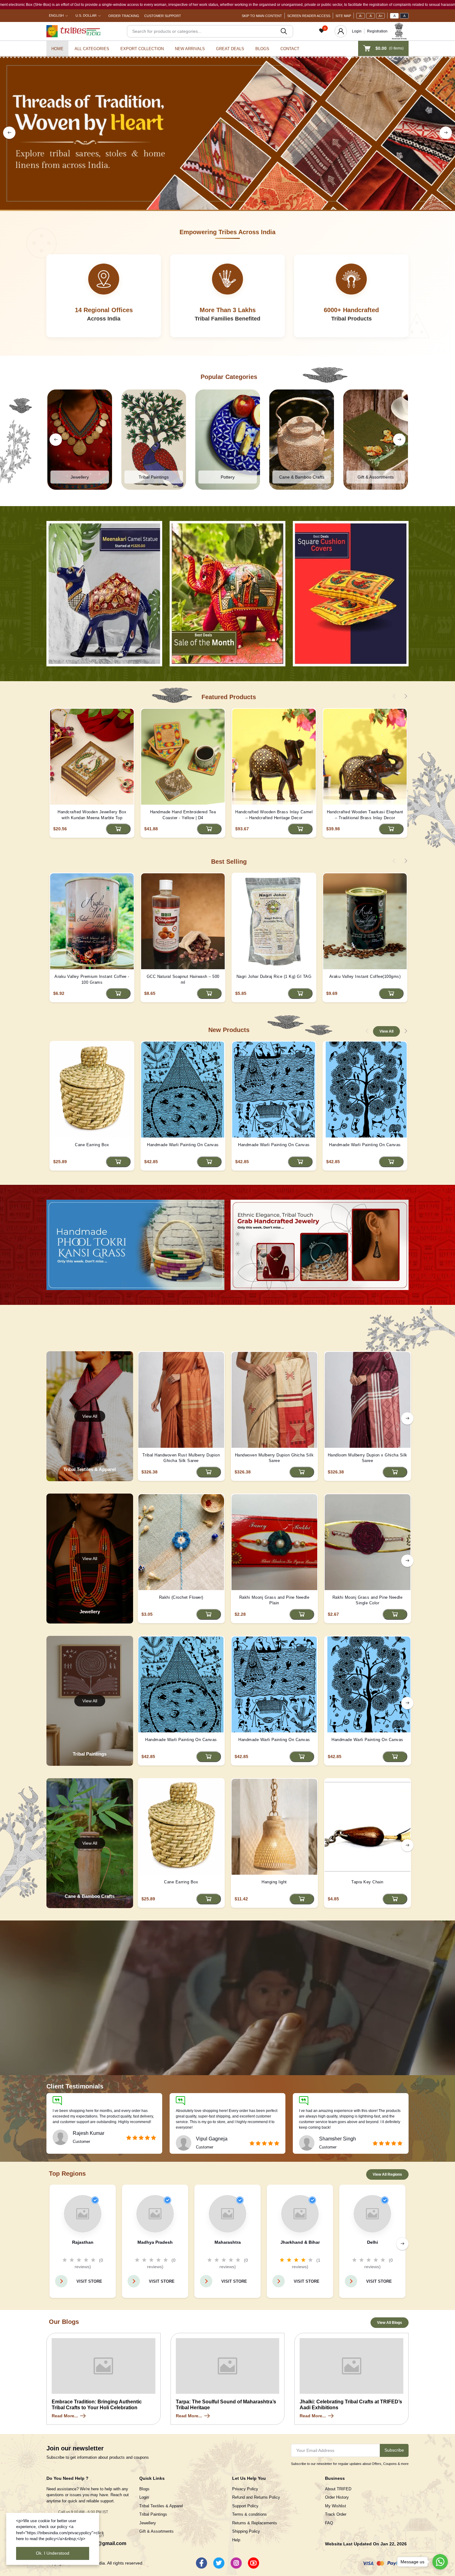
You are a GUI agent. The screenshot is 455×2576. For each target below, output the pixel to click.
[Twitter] (219, 2563)
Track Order (336, 2514)
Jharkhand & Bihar (300, 2242)
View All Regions (387, 2174)
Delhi (373, 2242)
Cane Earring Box (92, 1145)
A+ (381, 16)
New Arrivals (190, 49)
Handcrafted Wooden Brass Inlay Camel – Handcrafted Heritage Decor (274, 815)
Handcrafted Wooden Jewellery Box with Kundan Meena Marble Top (92, 815)
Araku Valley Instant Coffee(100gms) (365, 976)
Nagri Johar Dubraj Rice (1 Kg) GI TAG (274, 976)
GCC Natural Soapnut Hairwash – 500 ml (183, 979)
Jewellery (148, 2523)
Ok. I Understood (53, 2553)
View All (386, 1031)
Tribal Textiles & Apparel (161, 2506)
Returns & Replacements (255, 2523)
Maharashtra (228, 2242)
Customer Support (163, 16)
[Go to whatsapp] (440, 2562)
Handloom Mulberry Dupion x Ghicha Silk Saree (368, 1458)
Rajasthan (83, 2242)
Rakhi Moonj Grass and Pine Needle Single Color (368, 1600)
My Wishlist (336, 2506)
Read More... (65, 2416)
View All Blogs (390, 2323)
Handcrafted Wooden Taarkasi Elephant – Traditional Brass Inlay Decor (365, 815)
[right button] (446, 133)
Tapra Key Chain (367, 1882)
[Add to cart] (118, 829)
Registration (377, 31)
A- (361, 16)
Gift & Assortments (156, 2531)
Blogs (262, 49)
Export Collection (142, 49)
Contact (290, 49)
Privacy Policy (245, 2489)
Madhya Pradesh (155, 2242)
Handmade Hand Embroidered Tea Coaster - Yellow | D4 (183, 815)
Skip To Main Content (262, 16)
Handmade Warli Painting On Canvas (183, 1145)
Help (236, 2540)
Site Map (343, 16)
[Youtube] (253, 2563)
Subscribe (394, 2450)
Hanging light (274, 1882)
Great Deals (230, 49)
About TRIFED (338, 2489)
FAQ (329, 2523)
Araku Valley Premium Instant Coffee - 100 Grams (92, 979)
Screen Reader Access (309, 16)
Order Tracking (124, 16)
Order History (337, 2497)
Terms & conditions (249, 2514)
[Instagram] (236, 2563)
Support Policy (245, 2506)
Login (357, 31)
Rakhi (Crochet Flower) (181, 1597)
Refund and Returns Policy (256, 2497)
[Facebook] (201, 2563)
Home (57, 49)
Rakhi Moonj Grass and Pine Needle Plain (274, 1600)
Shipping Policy (246, 2531)
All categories (92, 49)
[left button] (9, 133)
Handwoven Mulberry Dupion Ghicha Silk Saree (274, 1458)
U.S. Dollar (86, 15)
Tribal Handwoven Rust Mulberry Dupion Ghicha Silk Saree (181, 1458)
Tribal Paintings (153, 2514)
